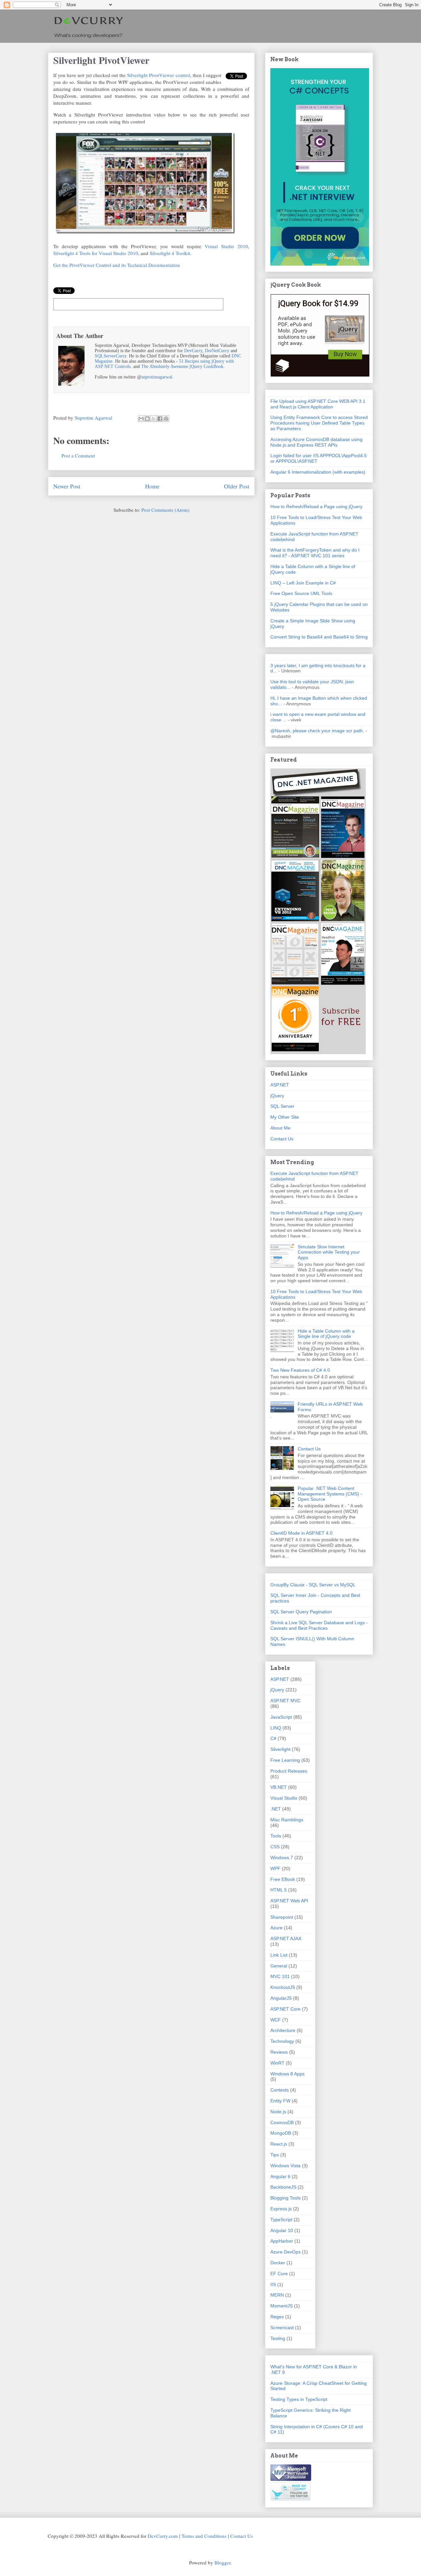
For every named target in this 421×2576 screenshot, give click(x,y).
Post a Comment (78, 455)
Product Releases (289, 1771)
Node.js (278, 2112)
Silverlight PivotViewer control (158, 75)
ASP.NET (280, 1085)
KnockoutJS (283, 1987)
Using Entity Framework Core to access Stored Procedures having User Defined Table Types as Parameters (319, 423)
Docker (278, 2263)
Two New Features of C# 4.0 (300, 1370)
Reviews (279, 2052)
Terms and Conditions (204, 2536)
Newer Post (67, 486)
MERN (277, 2295)
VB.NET (279, 1787)
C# (273, 1738)
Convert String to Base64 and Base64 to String (319, 637)
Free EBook (283, 1879)
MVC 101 (280, 1976)
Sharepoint (282, 1917)
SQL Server (282, 1106)
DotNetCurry (217, 351)
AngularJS (281, 1998)
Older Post (237, 486)
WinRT (277, 2063)
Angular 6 (280, 2176)
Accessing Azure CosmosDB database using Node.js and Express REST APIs (316, 442)
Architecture (283, 2030)
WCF (276, 2020)
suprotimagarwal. (158, 377)
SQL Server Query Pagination (301, 1612)
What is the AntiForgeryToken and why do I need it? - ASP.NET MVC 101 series (315, 553)
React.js (279, 2144)
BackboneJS (283, 2187)
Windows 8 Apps (287, 2074)
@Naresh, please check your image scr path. (317, 731)
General (279, 1966)
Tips (275, 2155)
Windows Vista (285, 2166)
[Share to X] (154, 419)
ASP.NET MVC (285, 1701)
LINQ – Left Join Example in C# (303, 583)
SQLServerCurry (111, 356)
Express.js (281, 2209)
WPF (275, 1868)
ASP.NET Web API (289, 1901)
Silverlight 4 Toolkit (170, 253)
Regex (277, 2317)
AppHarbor (282, 2241)
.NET (276, 1809)
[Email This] (141, 419)
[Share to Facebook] (160, 419)
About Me (280, 1128)
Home (152, 486)
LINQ (276, 1728)
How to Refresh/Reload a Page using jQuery (316, 507)
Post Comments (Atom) (165, 510)
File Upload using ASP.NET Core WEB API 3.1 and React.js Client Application (318, 404)
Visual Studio (284, 1798)
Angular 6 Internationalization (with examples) (318, 472)
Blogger (223, 2563)
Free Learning (285, 1760)
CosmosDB (282, 2122)
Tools (276, 1836)
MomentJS (282, 2306)
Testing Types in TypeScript (299, 2399)
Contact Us (282, 1139)
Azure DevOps (285, 2252)
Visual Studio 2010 (226, 246)
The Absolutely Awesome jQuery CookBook (182, 366)
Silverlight (280, 1749)
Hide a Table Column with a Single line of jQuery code (326, 1334)
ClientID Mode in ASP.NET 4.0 (301, 1533)
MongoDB (281, 2133)
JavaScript (281, 1717)
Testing (278, 2338)
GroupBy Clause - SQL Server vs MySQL (313, 1585)
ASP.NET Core (285, 2009)
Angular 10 (282, 2230)
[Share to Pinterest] (166, 419)
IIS (273, 2284)
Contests (280, 2090)
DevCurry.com (163, 2536)
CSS (275, 1847)
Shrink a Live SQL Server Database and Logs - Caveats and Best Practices (319, 1625)
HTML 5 (279, 1890)
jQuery (277, 1096)
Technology (282, 2041)
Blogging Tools (285, 2198)
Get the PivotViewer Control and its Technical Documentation (117, 265)
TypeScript (281, 2220)
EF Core (279, 2274)
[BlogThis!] (147, 419)
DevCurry (193, 351)
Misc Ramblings (287, 1820)
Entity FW (280, 2101)
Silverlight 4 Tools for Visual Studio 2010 (96, 253)
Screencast (282, 2328)
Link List (279, 1955)
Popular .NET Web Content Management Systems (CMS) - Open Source (330, 1494)
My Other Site (285, 1117)
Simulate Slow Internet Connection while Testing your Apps (329, 1252)
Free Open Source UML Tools (301, 593)
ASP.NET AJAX (286, 1939)
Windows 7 (282, 1858)
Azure (276, 1928)
